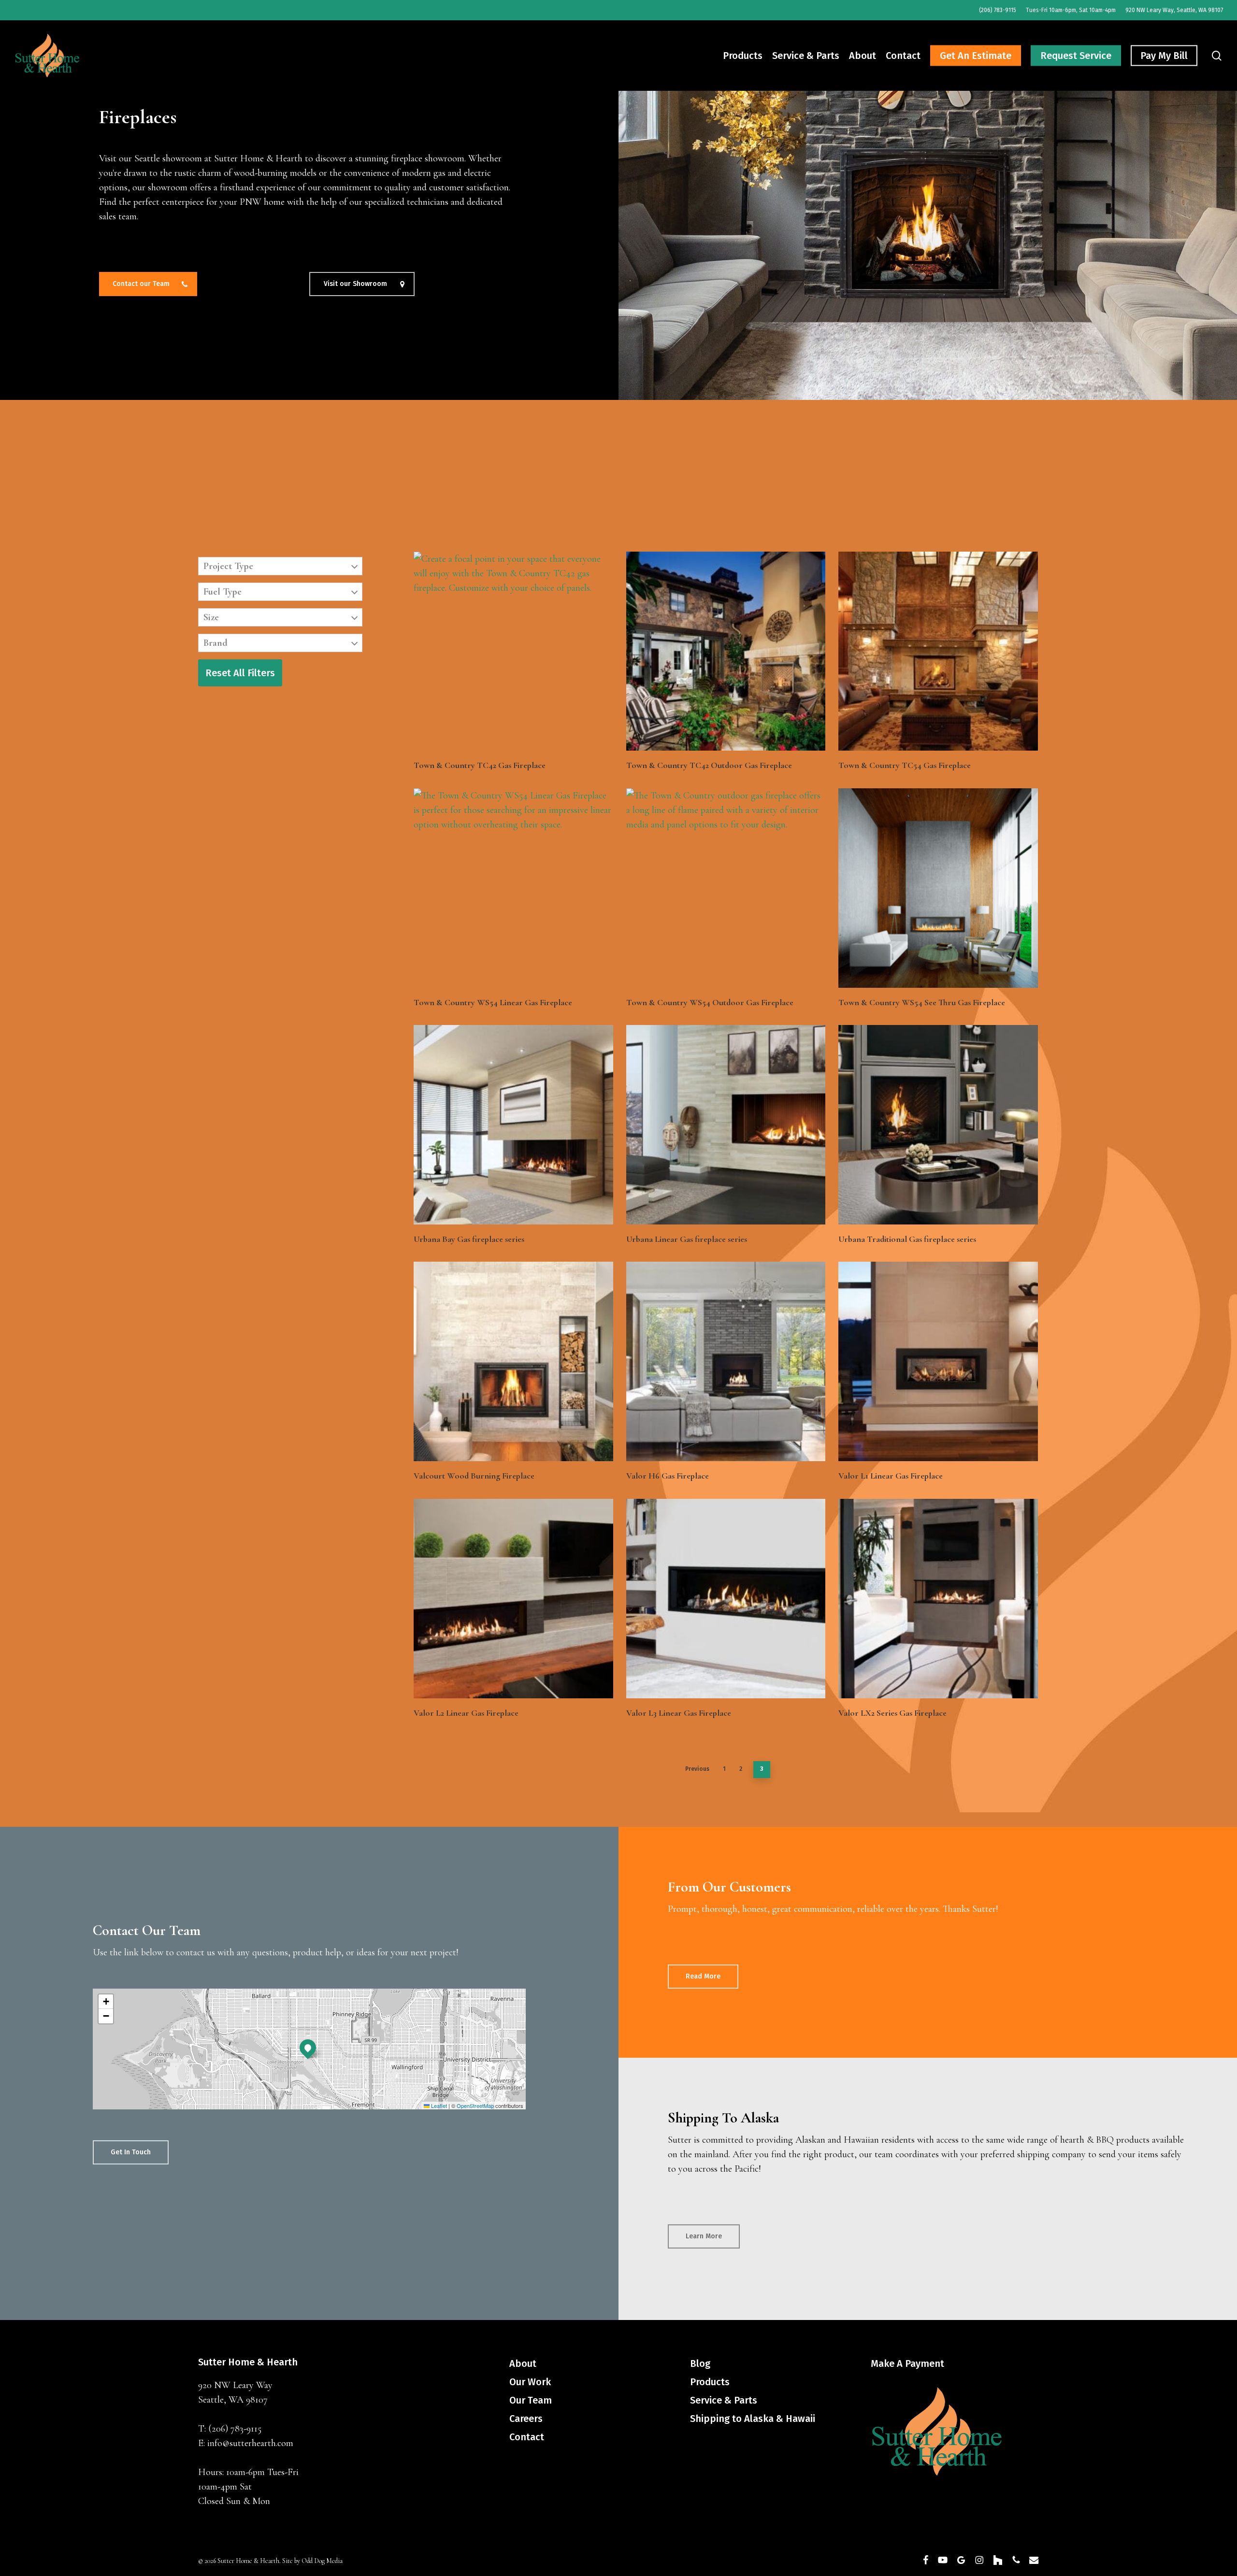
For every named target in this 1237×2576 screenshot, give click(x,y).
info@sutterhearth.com (250, 2443)
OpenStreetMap (475, 2106)
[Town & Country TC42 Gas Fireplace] (513, 651)
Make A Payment (907, 2363)
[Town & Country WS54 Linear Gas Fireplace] (513, 888)
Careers (526, 2419)
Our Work (530, 2382)
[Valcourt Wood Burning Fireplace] (513, 1361)
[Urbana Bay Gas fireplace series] (513, 1125)
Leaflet (438, 2106)
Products (710, 2382)
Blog (700, 2363)
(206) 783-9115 (235, 2429)
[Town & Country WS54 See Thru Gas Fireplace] (938, 888)
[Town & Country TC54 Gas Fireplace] (938, 651)
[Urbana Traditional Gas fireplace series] (938, 1125)
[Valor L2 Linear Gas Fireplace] (513, 1599)
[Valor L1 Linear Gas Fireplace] (938, 1361)
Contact (527, 2437)
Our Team (531, 2400)
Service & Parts (724, 2400)
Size (211, 617)
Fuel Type (223, 592)
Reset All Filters (240, 673)
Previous (697, 1769)
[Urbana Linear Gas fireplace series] (726, 1125)
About (523, 2363)
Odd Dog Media (322, 2561)
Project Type (228, 566)
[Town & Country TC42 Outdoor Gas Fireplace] (726, 651)
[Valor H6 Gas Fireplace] (726, 1361)
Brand (216, 643)
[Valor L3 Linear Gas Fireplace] (726, 1599)
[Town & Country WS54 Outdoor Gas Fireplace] (726, 888)
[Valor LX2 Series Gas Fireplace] (938, 1599)
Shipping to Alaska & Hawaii (753, 2419)
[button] (148, 284)
